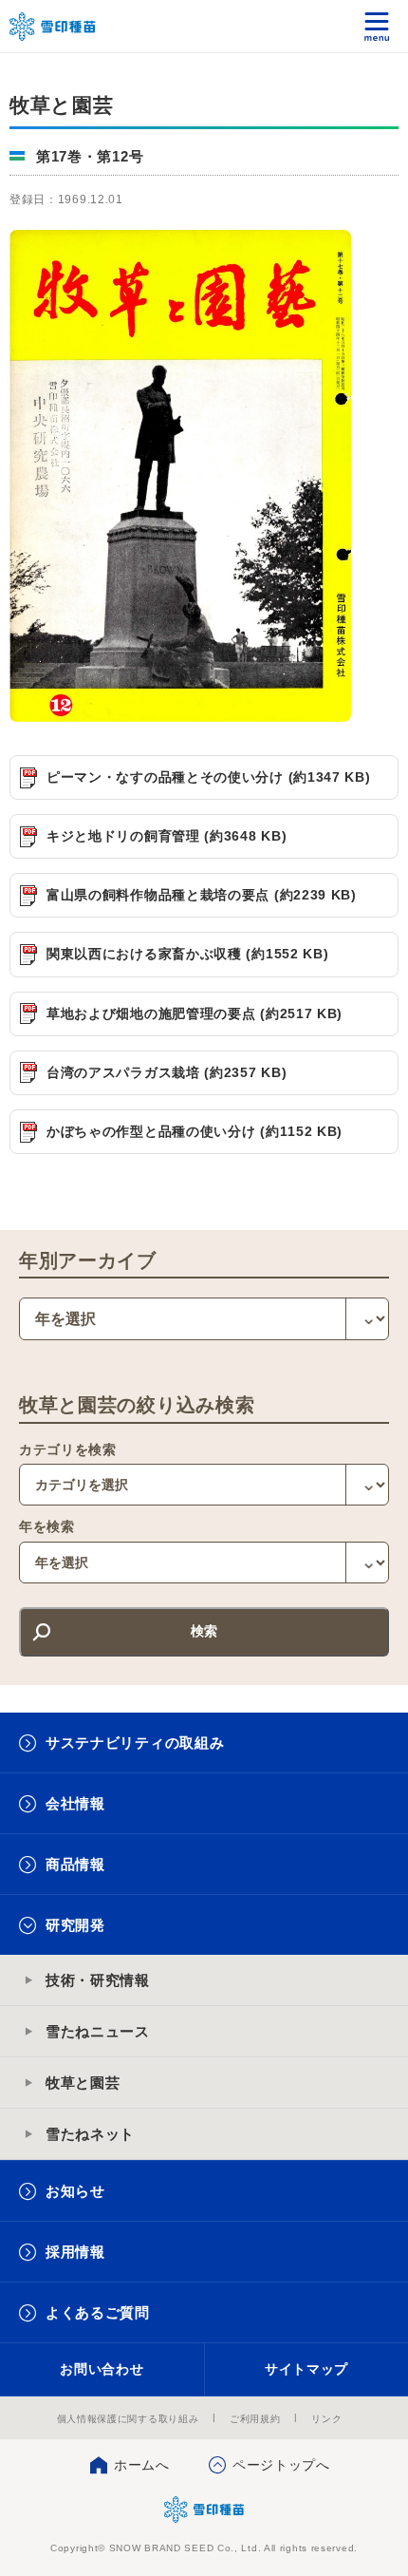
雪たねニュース (98, 2031)
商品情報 (75, 1864)
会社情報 (75, 1803)
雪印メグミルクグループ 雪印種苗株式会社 (53, 27)
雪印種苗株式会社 (204, 2510)
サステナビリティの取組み (135, 1743)
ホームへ (142, 2465)
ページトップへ (281, 2465)
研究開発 (75, 1925)
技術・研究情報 (98, 1980)
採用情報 (75, 2252)
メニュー (377, 26)
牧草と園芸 (83, 2083)
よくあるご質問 (98, 2312)
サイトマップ (306, 2369)
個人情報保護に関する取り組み (128, 2419)
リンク (326, 2419)
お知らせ (75, 2191)
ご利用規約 (255, 2419)
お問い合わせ (102, 2369)
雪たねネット (90, 2134)
